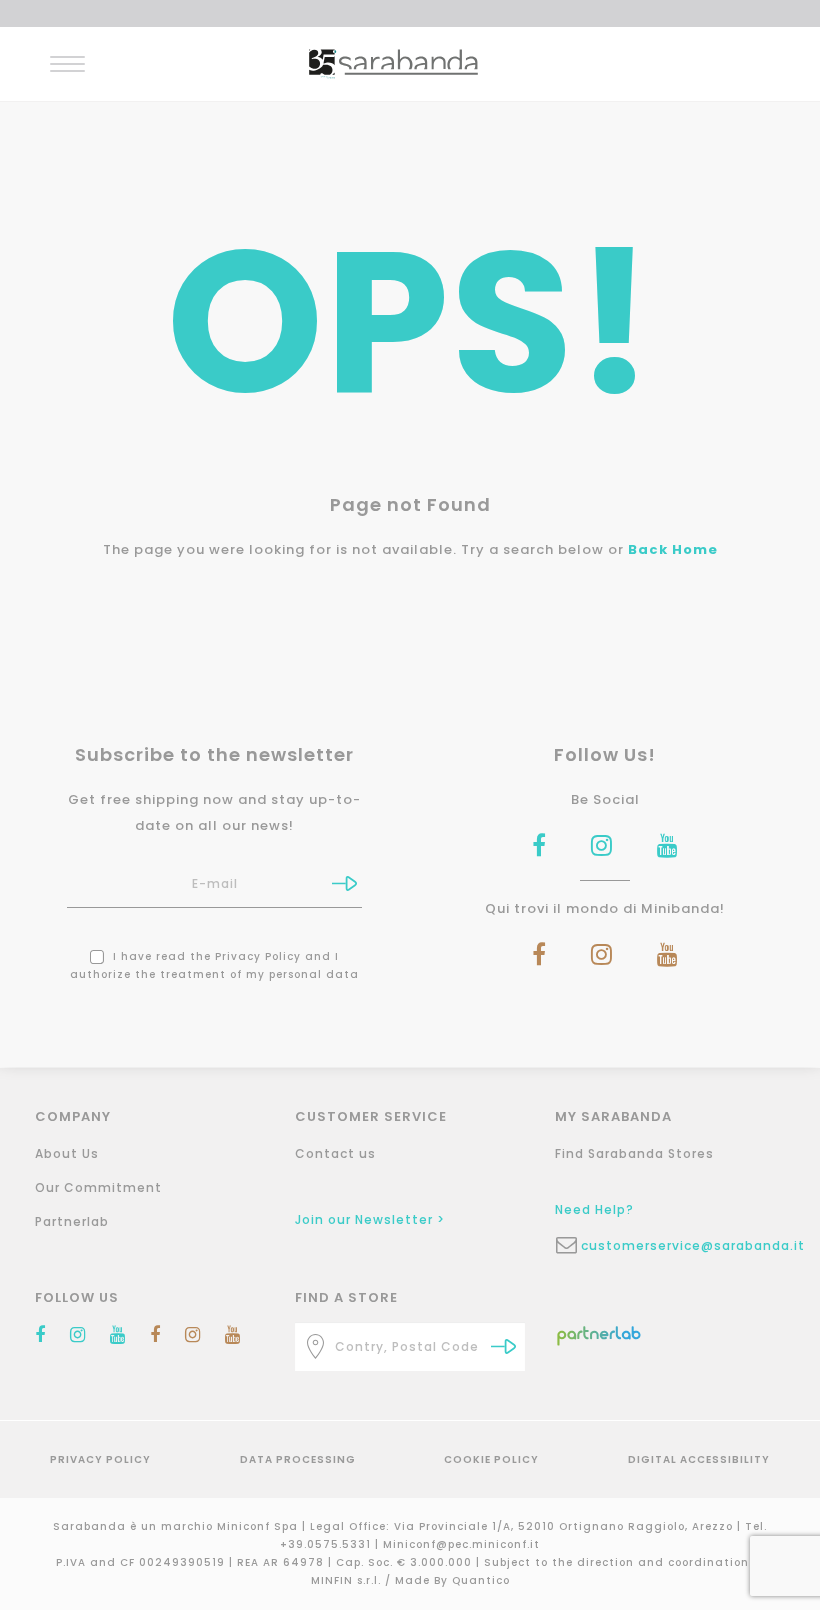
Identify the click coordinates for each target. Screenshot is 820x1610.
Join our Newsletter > (370, 1219)
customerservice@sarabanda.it (683, 1245)
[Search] (503, 1346)
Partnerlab (72, 1221)
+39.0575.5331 (327, 1544)
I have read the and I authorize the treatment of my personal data (214, 965)
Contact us (335, 1153)
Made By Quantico (452, 1580)
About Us (67, 1153)
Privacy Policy (258, 956)
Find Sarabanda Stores (634, 1153)
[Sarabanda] (393, 62)
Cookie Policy (491, 1459)
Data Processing (298, 1459)
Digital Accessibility (699, 1459)
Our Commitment (98, 1187)
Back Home (673, 549)
